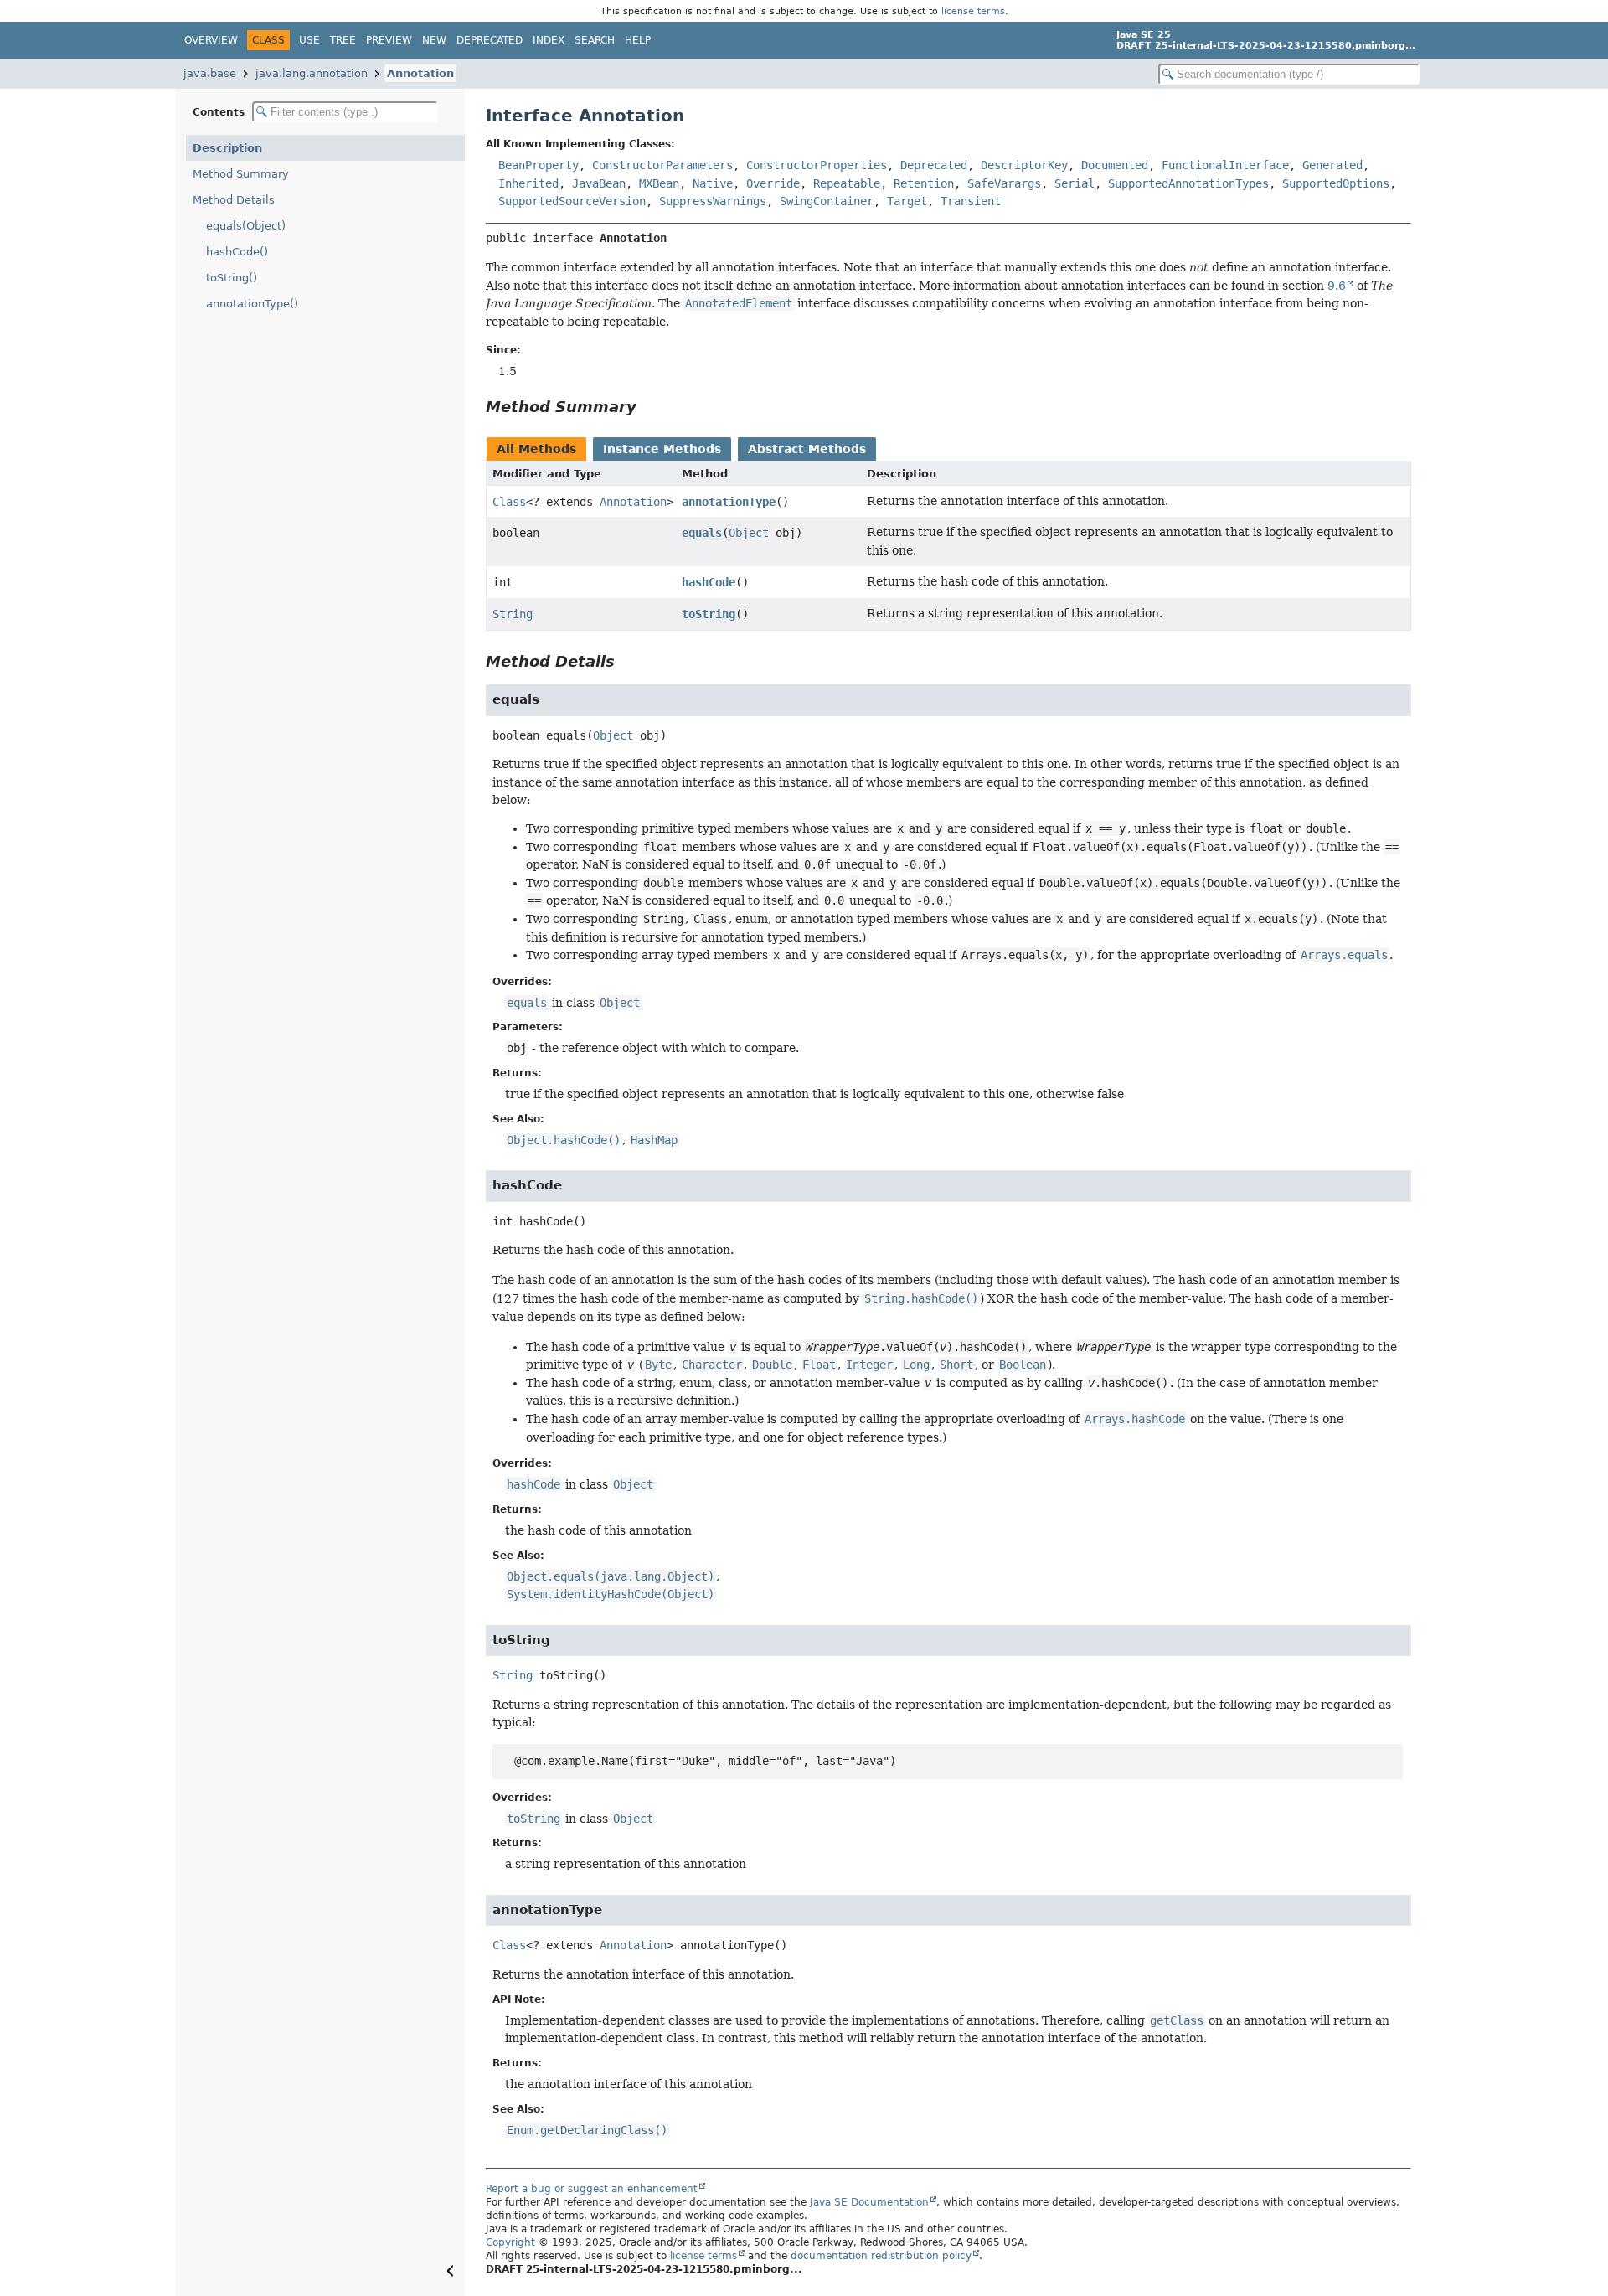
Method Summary (241, 174)
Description (227, 148)
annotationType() (252, 304)
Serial (1075, 183)
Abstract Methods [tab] (807, 449)
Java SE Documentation (869, 2202)
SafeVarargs (1004, 183)
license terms (973, 11)
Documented (1115, 165)
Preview (389, 40)
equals (702, 533)
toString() (232, 278)
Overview (211, 40)
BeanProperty (539, 165)
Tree (343, 40)
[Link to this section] (648, 407)
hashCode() (237, 252)
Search (595, 40)
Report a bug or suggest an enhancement (592, 2189)
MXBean (659, 183)
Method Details (234, 200)
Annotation (420, 73)
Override (773, 183)
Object (749, 533)
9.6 (1337, 286)
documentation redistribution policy (881, 2256)
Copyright (510, 2242)
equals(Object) (246, 226)
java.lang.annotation (312, 73)
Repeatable (847, 183)
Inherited (528, 183)
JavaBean (599, 183)
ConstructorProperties (817, 165)
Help (638, 40)
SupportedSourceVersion (572, 201)
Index (549, 40)
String (513, 614)
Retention (924, 183)
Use (309, 40)
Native (713, 183)
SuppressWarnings (713, 201)
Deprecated (490, 40)
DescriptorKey (1024, 165)
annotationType (729, 502)
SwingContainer (827, 201)
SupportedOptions (1336, 183)
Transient (971, 201)
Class (509, 502)
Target (907, 201)
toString (709, 614)
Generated (1332, 165)
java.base (210, 73)
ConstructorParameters (662, 165)
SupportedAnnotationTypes (1188, 183)
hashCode (709, 582)
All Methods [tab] (536, 449)
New (434, 40)
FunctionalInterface (1225, 165)
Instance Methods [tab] (662, 449)
